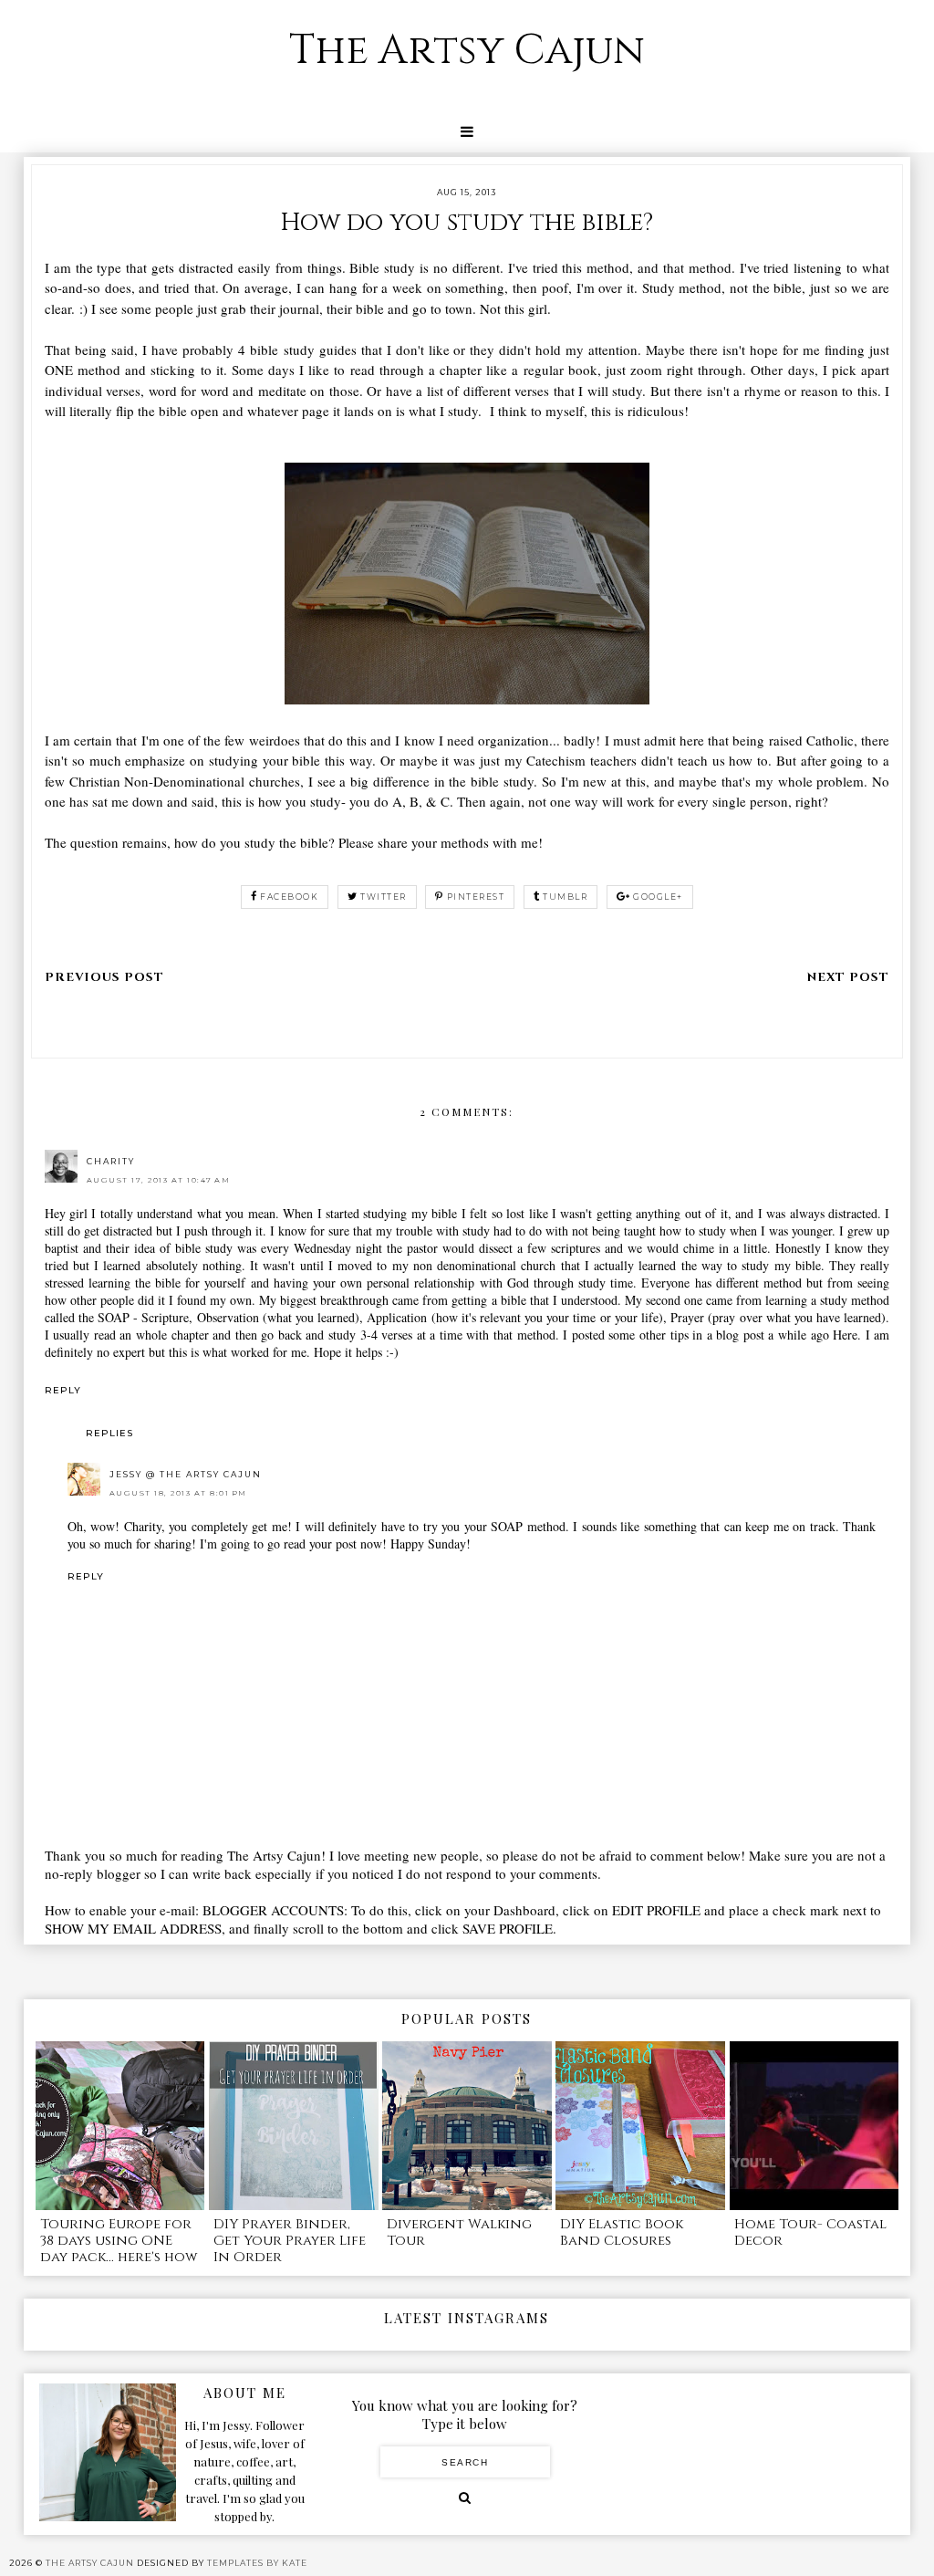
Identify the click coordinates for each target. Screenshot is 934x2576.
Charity (111, 1161)
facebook (289, 897)
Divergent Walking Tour (459, 2232)
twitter (384, 897)
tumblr (565, 897)
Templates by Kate (257, 2563)
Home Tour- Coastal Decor (810, 2232)
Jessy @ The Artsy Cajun (186, 1474)
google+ (658, 897)
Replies (109, 1433)
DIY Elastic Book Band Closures (622, 2232)
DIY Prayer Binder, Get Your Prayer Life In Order (290, 2241)
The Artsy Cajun (467, 51)
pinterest (476, 897)
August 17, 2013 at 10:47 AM (159, 1180)
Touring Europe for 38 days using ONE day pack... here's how (119, 2241)
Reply (63, 1390)
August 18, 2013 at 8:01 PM (178, 1493)
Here (845, 1335)
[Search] (465, 2498)
